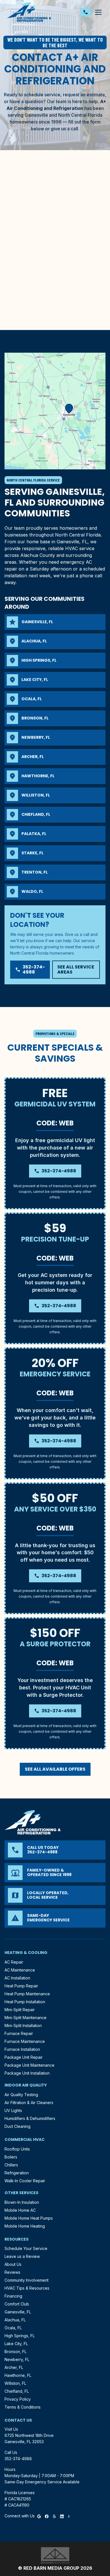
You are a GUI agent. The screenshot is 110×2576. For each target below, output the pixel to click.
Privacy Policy (18, 2399)
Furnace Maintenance (25, 2041)
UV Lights (13, 2110)
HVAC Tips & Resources (27, 2288)
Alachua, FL (15, 2320)
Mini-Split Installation (23, 2025)
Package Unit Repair (24, 2057)
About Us (13, 2264)
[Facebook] (47, 2516)
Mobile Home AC (20, 2210)
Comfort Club (17, 2304)
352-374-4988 (30, 969)
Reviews (12, 2272)
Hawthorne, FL (18, 2375)
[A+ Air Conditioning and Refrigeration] (29, 12)
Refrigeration (17, 2173)
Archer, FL (14, 2367)
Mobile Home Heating (25, 2226)
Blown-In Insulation (22, 2202)
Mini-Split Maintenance (26, 2018)
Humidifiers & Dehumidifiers (30, 2118)
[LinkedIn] (62, 2516)
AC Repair (14, 1962)
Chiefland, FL (17, 2391)
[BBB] (69, 2516)
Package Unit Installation (27, 2073)
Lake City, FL (16, 2344)
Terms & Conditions (23, 2407)
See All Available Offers (55, 1769)
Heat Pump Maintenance (27, 1994)
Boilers (11, 2157)
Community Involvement (27, 2280)
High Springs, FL (20, 2336)
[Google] (39, 2516)
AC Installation (17, 1978)
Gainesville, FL (18, 2312)
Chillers (11, 2165)
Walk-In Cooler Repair (25, 2181)
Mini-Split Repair (20, 2010)
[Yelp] (54, 2516)
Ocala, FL (13, 2328)
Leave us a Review (22, 2256)
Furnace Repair (19, 2033)
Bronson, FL (16, 2352)
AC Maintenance (20, 1970)
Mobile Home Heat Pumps (29, 2218)
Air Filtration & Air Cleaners (29, 2103)
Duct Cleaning (17, 2126)
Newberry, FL (17, 2359)
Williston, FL (15, 2383)
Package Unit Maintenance (29, 2065)
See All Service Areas (76, 969)
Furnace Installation (22, 2049)
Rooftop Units (17, 2149)
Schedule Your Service (26, 2248)
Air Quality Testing (21, 2095)
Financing (13, 2296)
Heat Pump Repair (21, 1986)
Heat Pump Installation (25, 2002)
